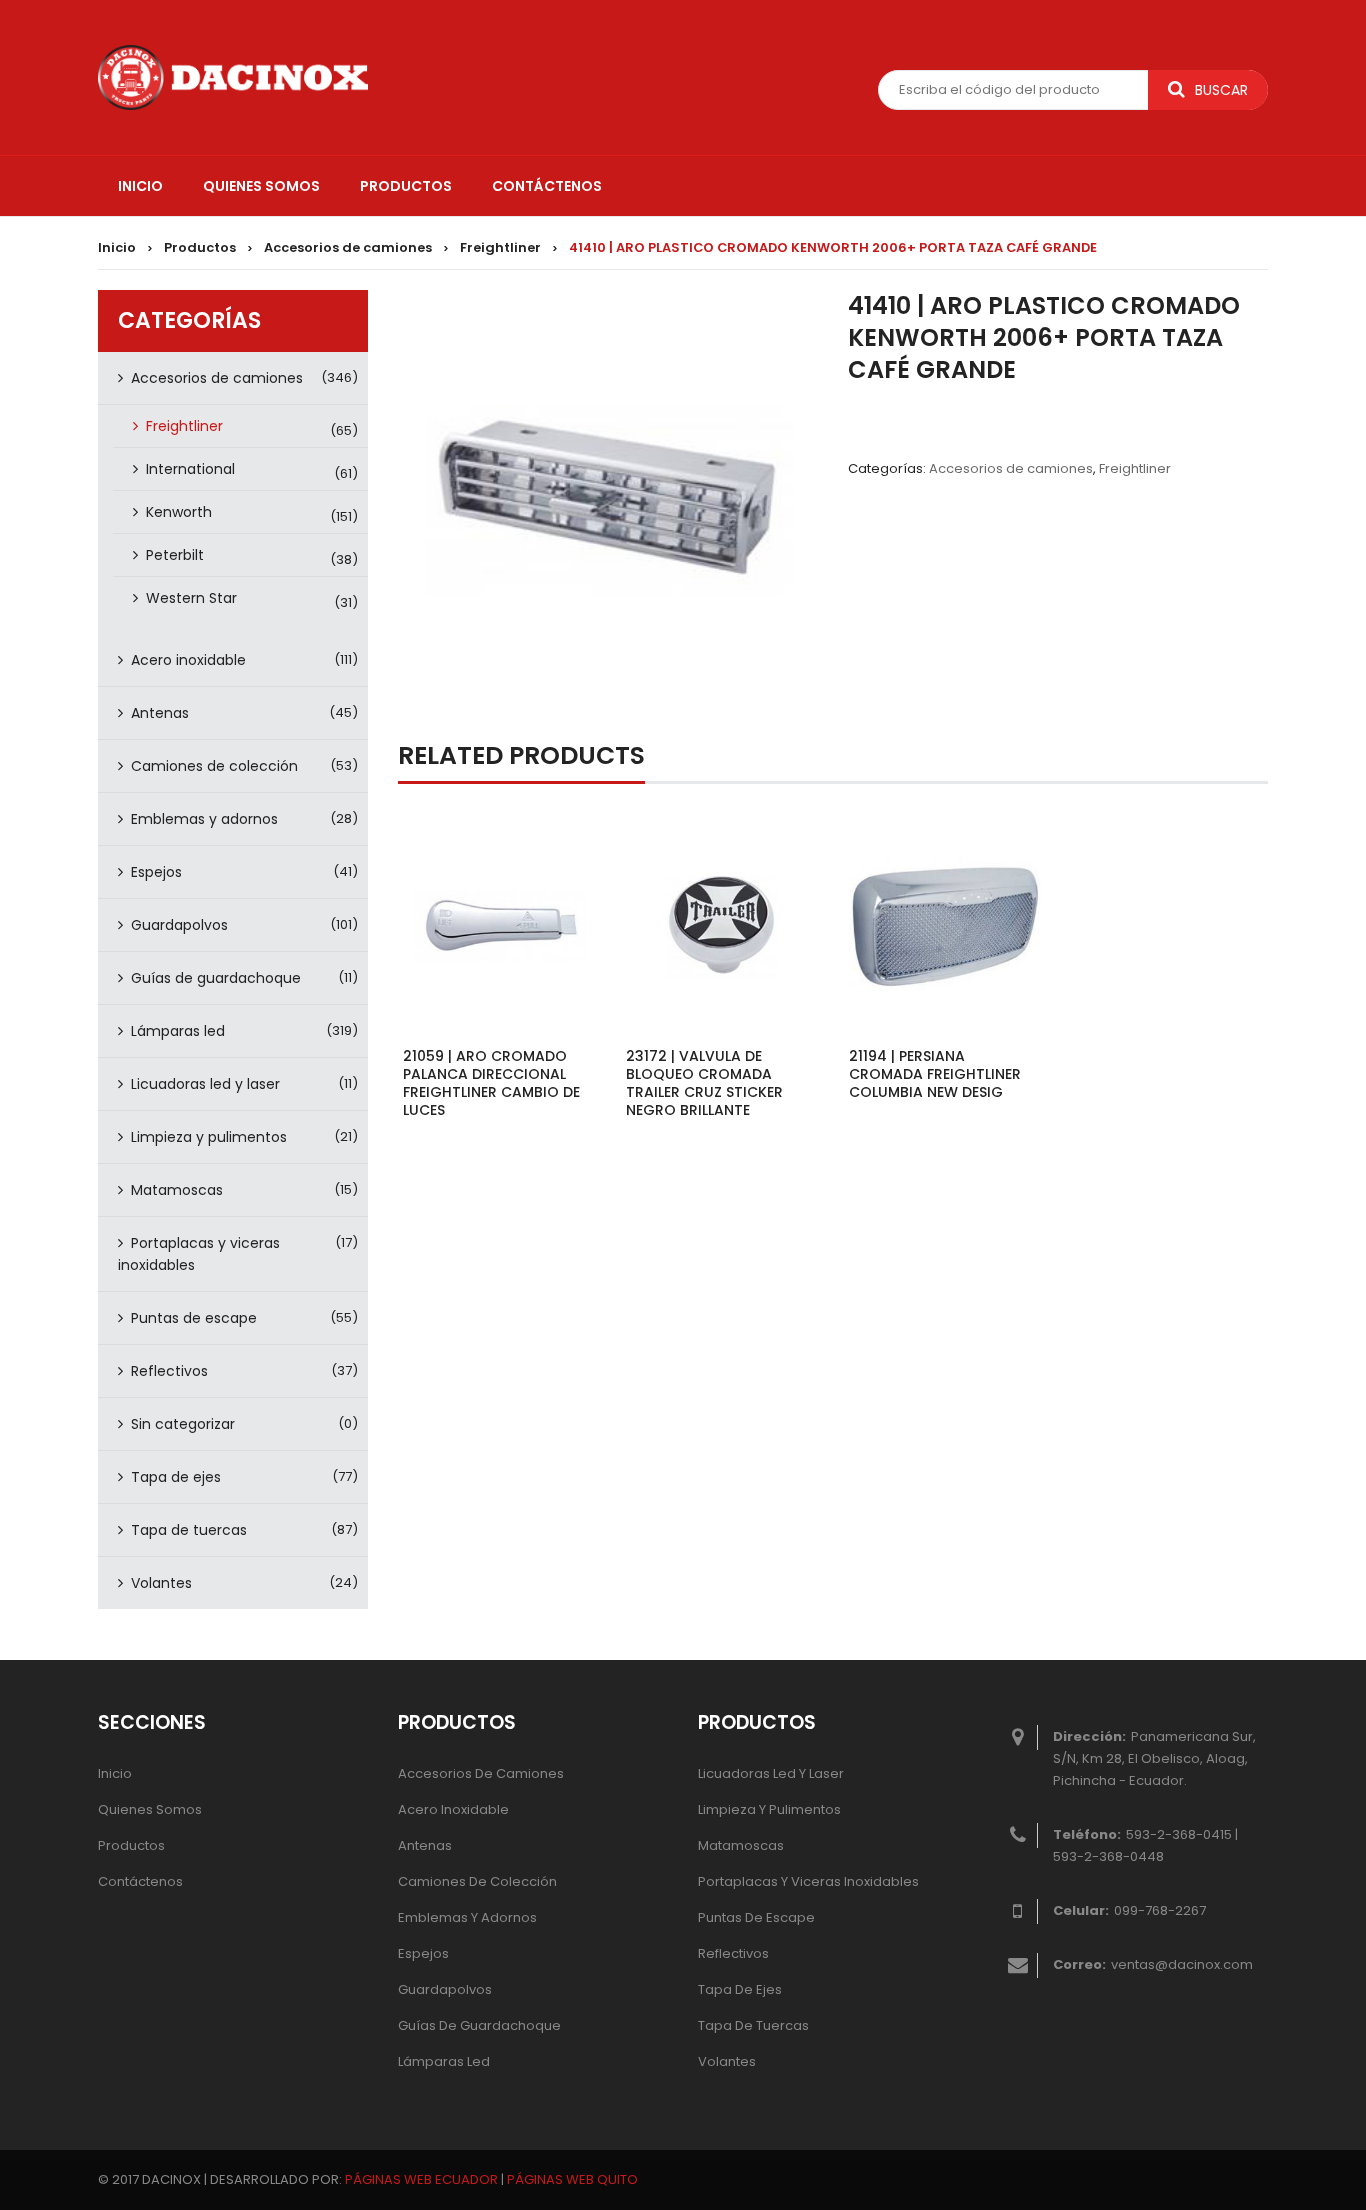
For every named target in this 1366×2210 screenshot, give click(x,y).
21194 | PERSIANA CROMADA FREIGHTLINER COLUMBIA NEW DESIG (935, 1074)
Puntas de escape (194, 1318)
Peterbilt (175, 555)
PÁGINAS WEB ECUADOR (421, 2179)
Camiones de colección (214, 766)
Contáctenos (140, 1881)
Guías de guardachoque (216, 978)
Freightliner (500, 247)
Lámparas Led (444, 2061)
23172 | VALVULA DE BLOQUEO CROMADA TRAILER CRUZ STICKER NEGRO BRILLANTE (704, 1083)
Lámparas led (178, 1031)
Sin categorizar (183, 1424)
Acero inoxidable (188, 660)
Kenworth (179, 512)
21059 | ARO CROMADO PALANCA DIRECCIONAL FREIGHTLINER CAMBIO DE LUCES (491, 1083)
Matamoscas (177, 1190)
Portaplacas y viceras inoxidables (199, 1254)
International (190, 469)
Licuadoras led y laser (205, 1084)
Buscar (1221, 90)
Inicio (117, 247)
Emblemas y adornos (204, 819)
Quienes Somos (150, 1809)
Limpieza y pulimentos (209, 1137)
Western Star (191, 598)
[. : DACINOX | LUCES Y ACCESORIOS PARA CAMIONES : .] (233, 76)
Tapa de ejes (176, 1477)
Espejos (156, 872)
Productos (200, 247)
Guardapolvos (179, 925)
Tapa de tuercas (189, 1530)
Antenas (160, 713)
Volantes (161, 1583)
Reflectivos (169, 1371)
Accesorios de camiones (348, 247)
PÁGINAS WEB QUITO (572, 2179)
